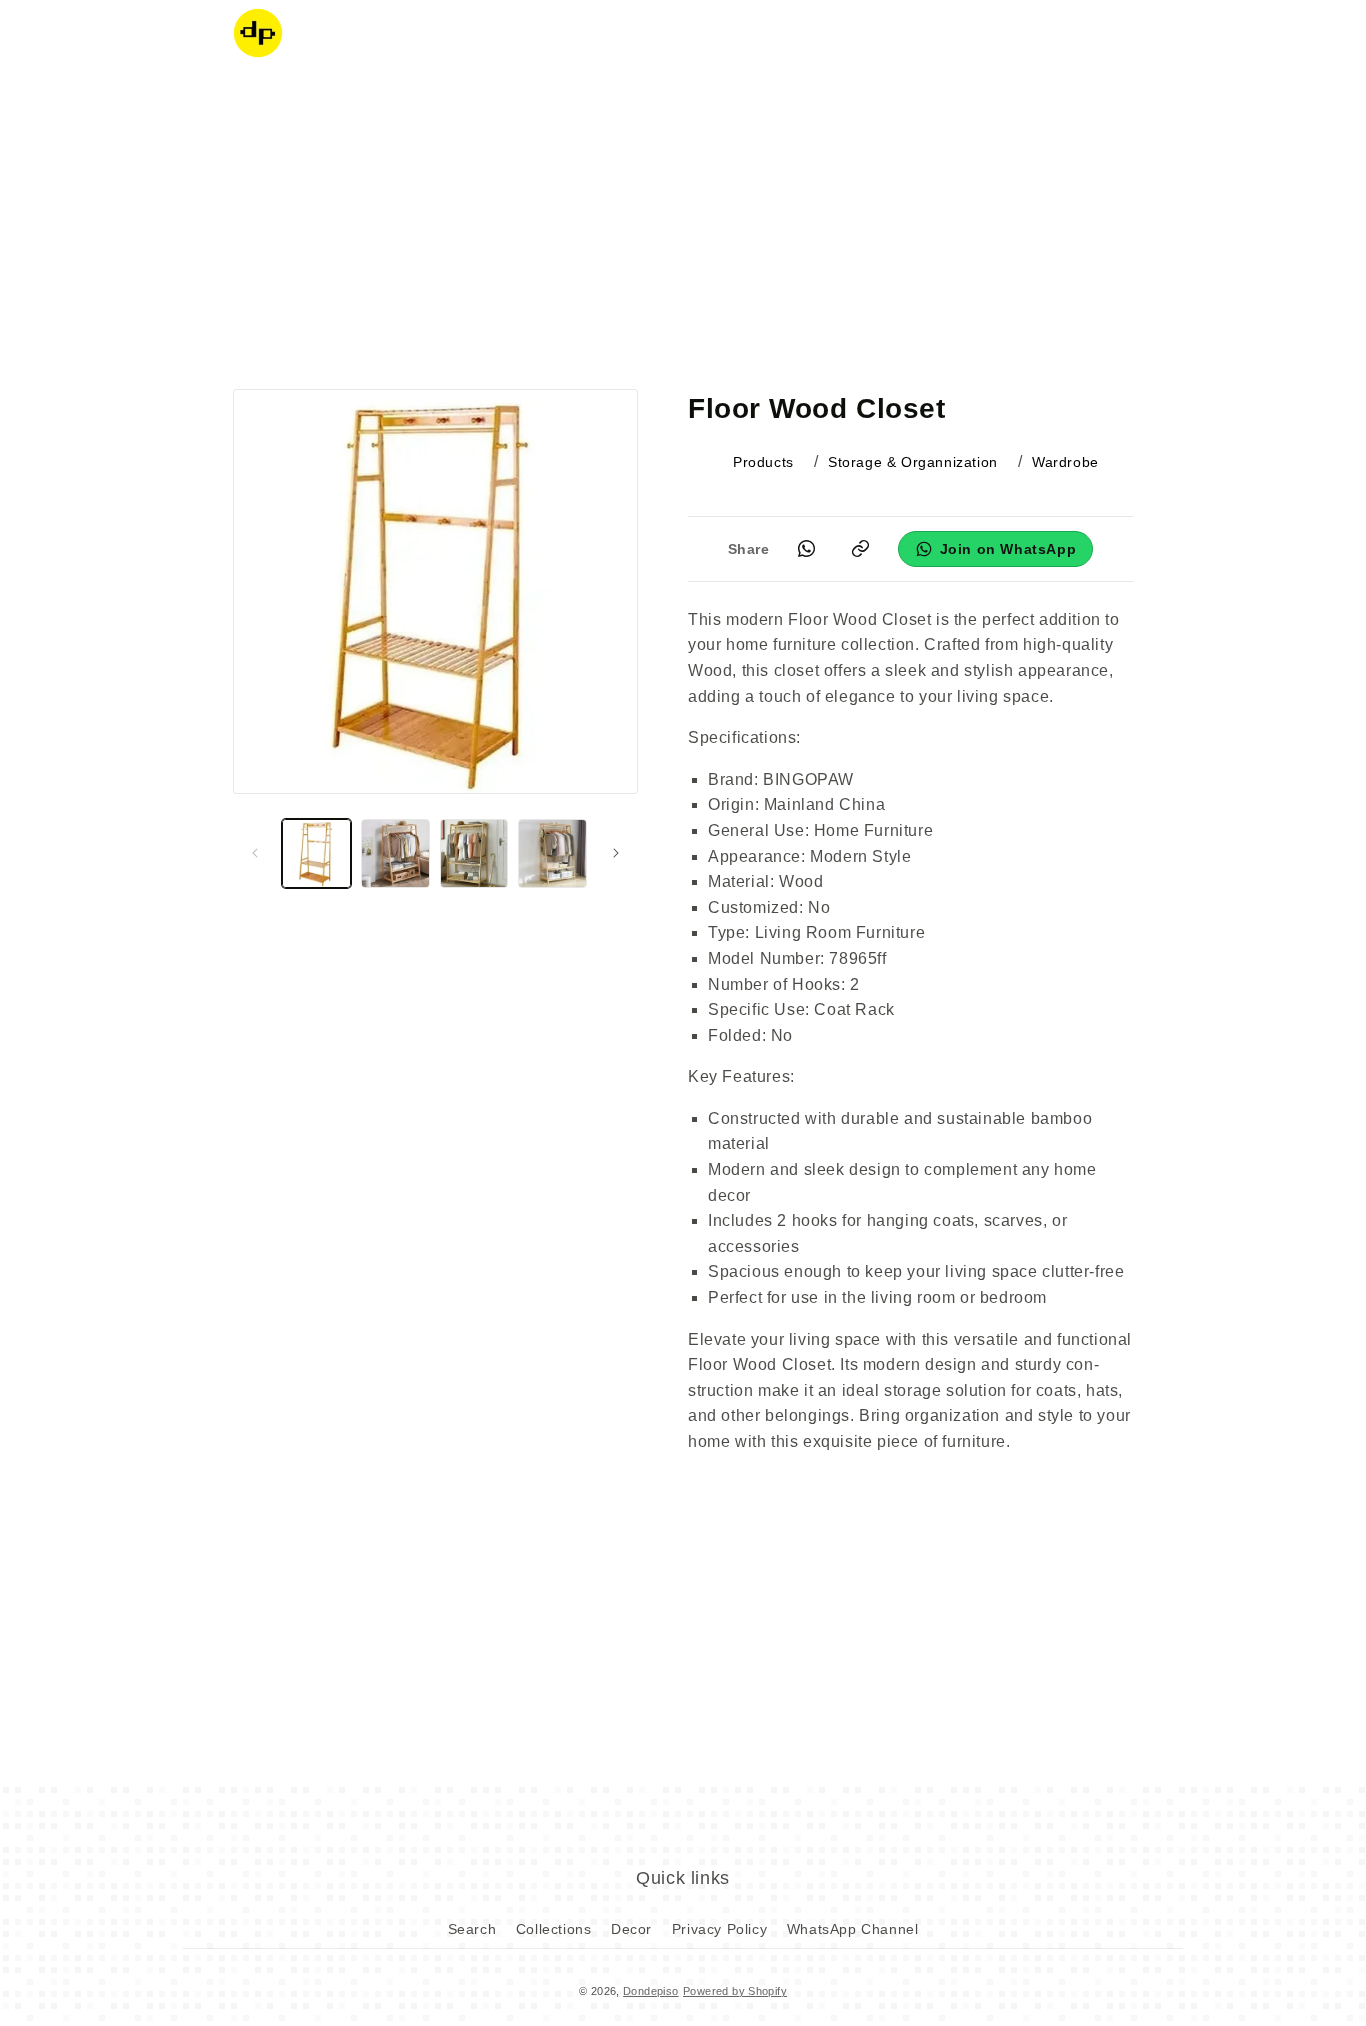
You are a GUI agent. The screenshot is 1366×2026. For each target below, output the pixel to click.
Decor (631, 1929)
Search (472, 1929)
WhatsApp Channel (853, 1929)
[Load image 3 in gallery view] (474, 853)
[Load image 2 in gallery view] (395, 853)
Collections (554, 1929)
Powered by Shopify (735, 1991)
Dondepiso (651, 1991)
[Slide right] (616, 853)
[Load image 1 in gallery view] (316, 853)
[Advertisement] (683, 225)
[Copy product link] (861, 549)
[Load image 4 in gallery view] (552, 853)
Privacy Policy (719, 1929)
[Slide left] (255, 853)
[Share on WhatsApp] (807, 549)
